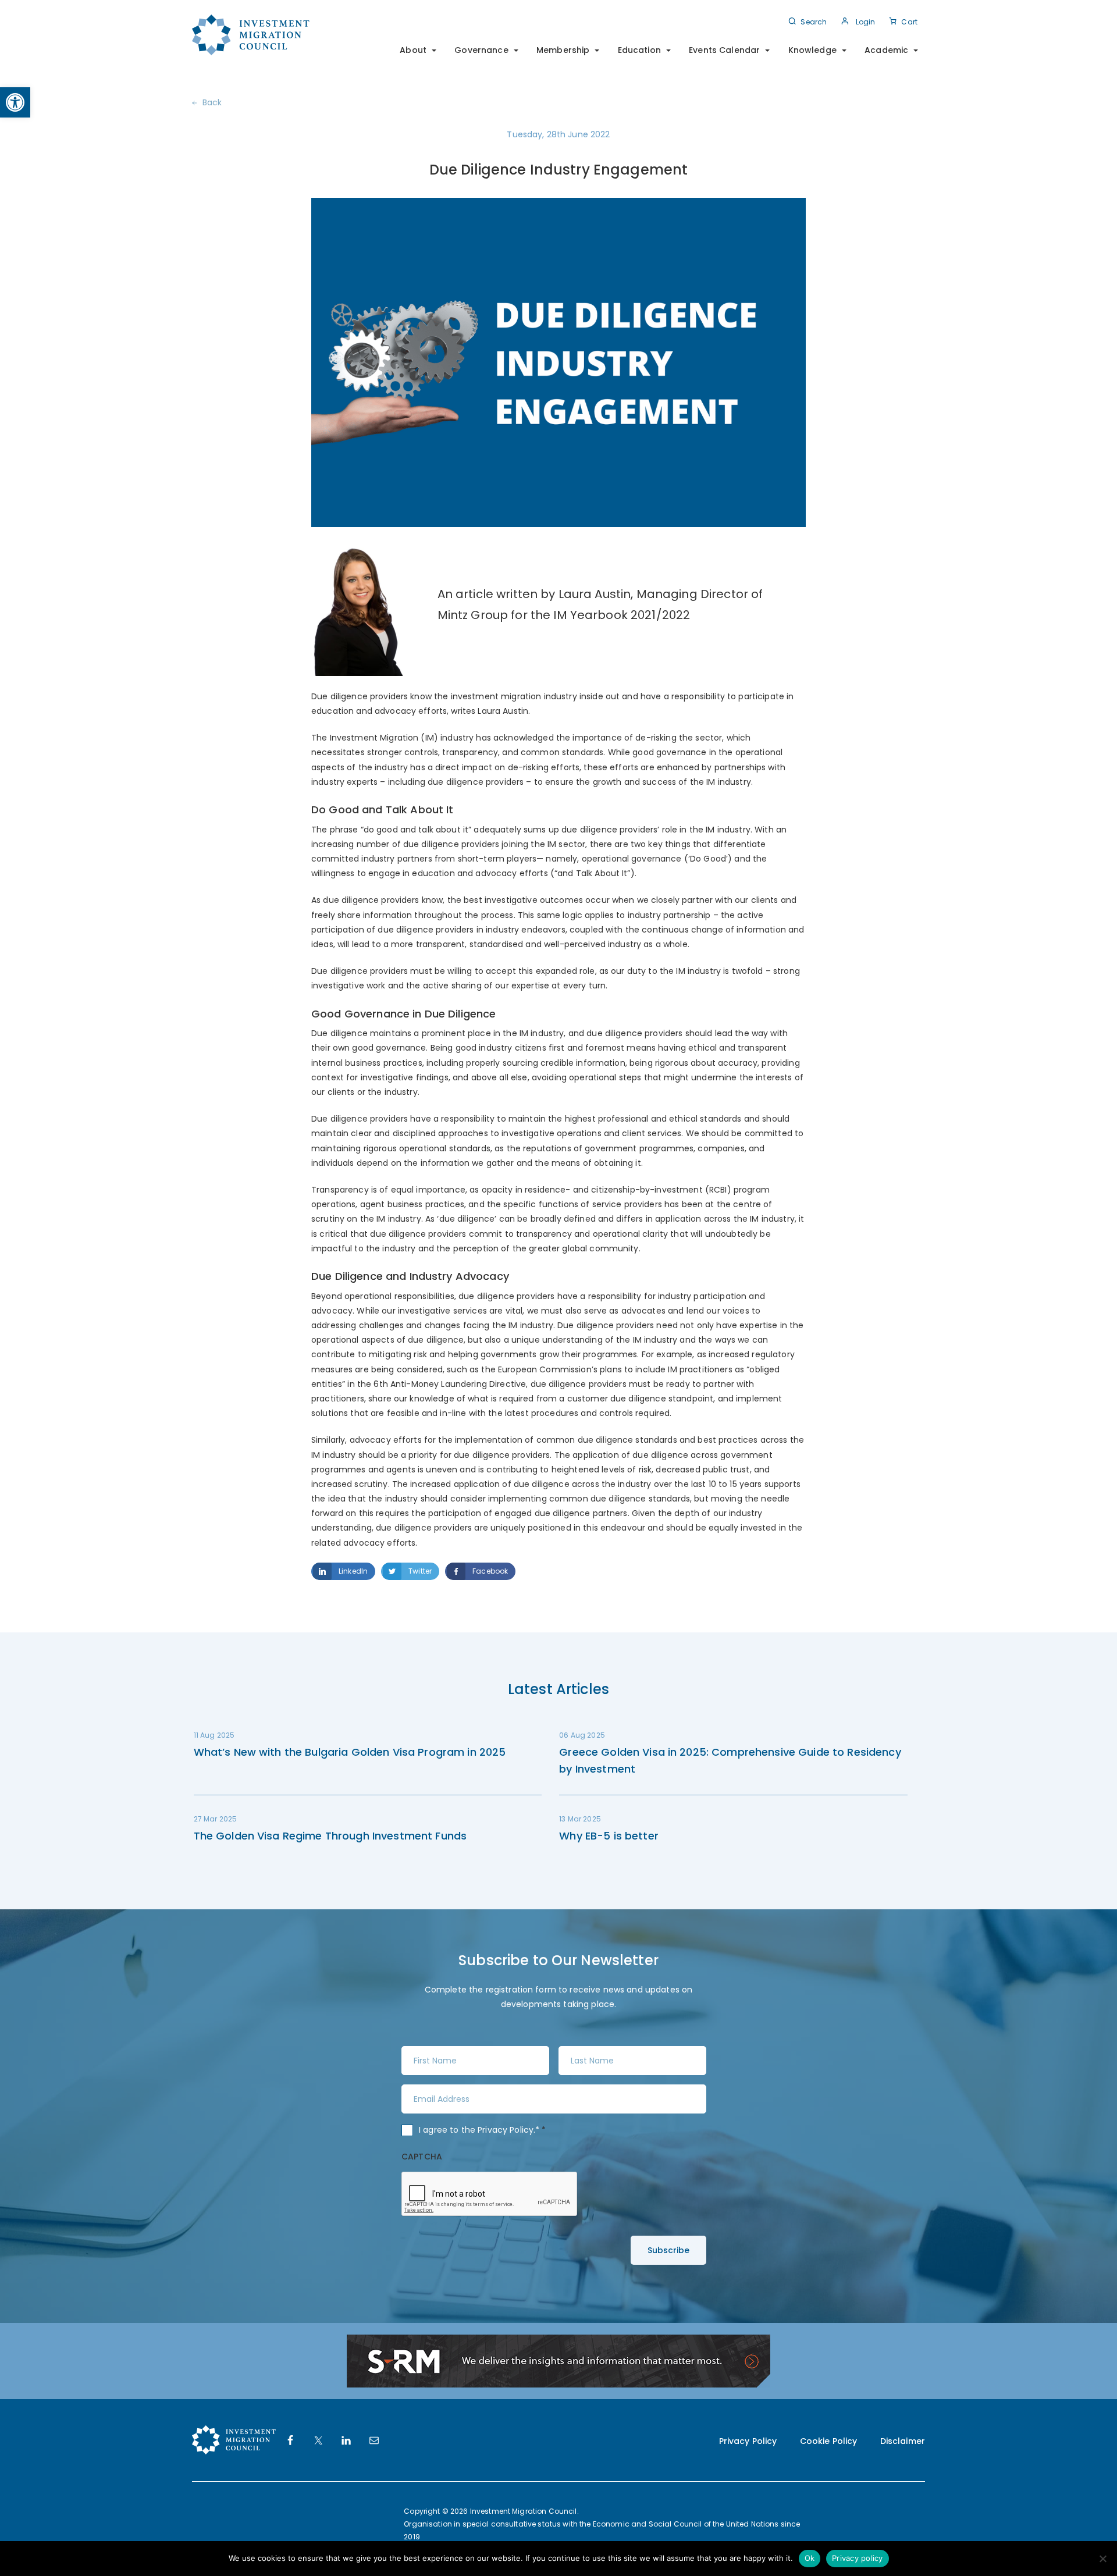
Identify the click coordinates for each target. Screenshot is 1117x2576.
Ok (810, 2558)
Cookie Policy (829, 2441)
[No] (1102, 2559)
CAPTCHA (422, 2157)
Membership (563, 50)
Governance (481, 50)
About (413, 50)
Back (212, 102)
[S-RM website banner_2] (558, 2361)
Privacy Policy (506, 2130)
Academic (886, 50)
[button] (15, 102)
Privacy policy (858, 2558)
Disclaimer (903, 2441)
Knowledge (812, 50)
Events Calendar (724, 50)
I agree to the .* (483, 2130)
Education (639, 50)
